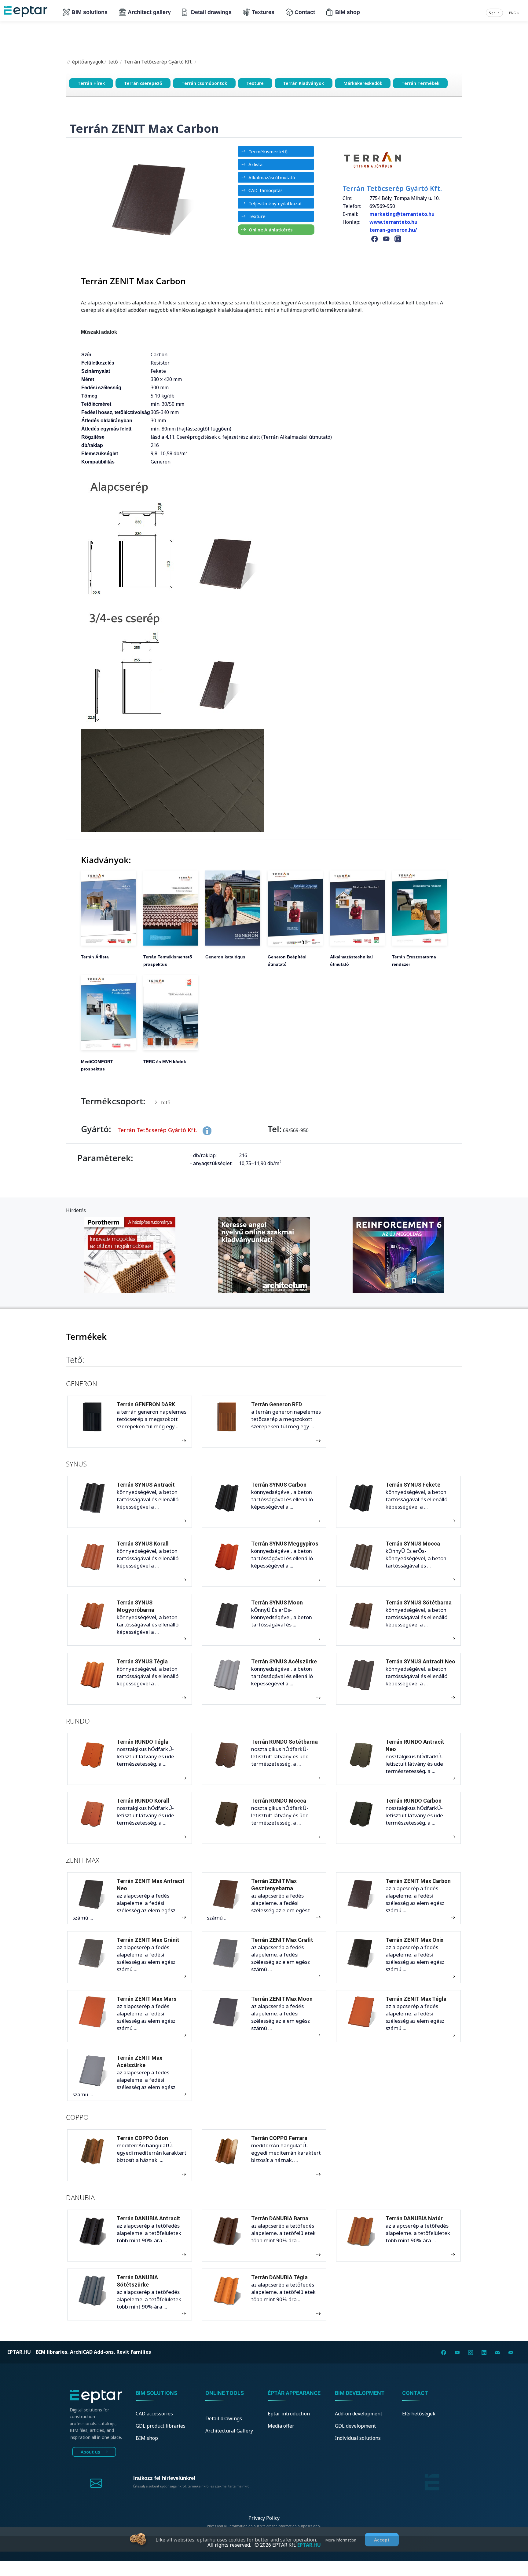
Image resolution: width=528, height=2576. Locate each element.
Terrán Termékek (420, 83)
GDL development (355, 2426)
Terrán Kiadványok (303, 83)
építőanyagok (87, 62)
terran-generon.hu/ (393, 230)
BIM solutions (90, 12)
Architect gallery (149, 12)
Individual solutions (358, 2438)
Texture (255, 83)
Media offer (281, 2426)
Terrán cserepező (143, 83)
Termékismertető (268, 151)
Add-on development (359, 2414)
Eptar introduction (289, 2414)
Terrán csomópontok (204, 83)
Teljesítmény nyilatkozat (275, 203)
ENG (513, 13)
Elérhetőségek (419, 2414)
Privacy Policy (264, 2518)
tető (113, 62)
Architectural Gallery (229, 2431)
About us (91, 2452)
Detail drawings (211, 12)
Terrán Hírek (91, 83)
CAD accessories (154, 2414)
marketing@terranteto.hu (403, 214)
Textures (263, 12)
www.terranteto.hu (393, 222)
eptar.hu (19, 2352)
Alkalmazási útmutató (272, 177)
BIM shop (348, 12)
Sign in (494, 13)
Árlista (255, 164)
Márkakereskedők (363, 83)
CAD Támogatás (266, 190)
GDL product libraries (161, 2426)
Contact (305, 12)
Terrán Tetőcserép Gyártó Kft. (158, 62)
